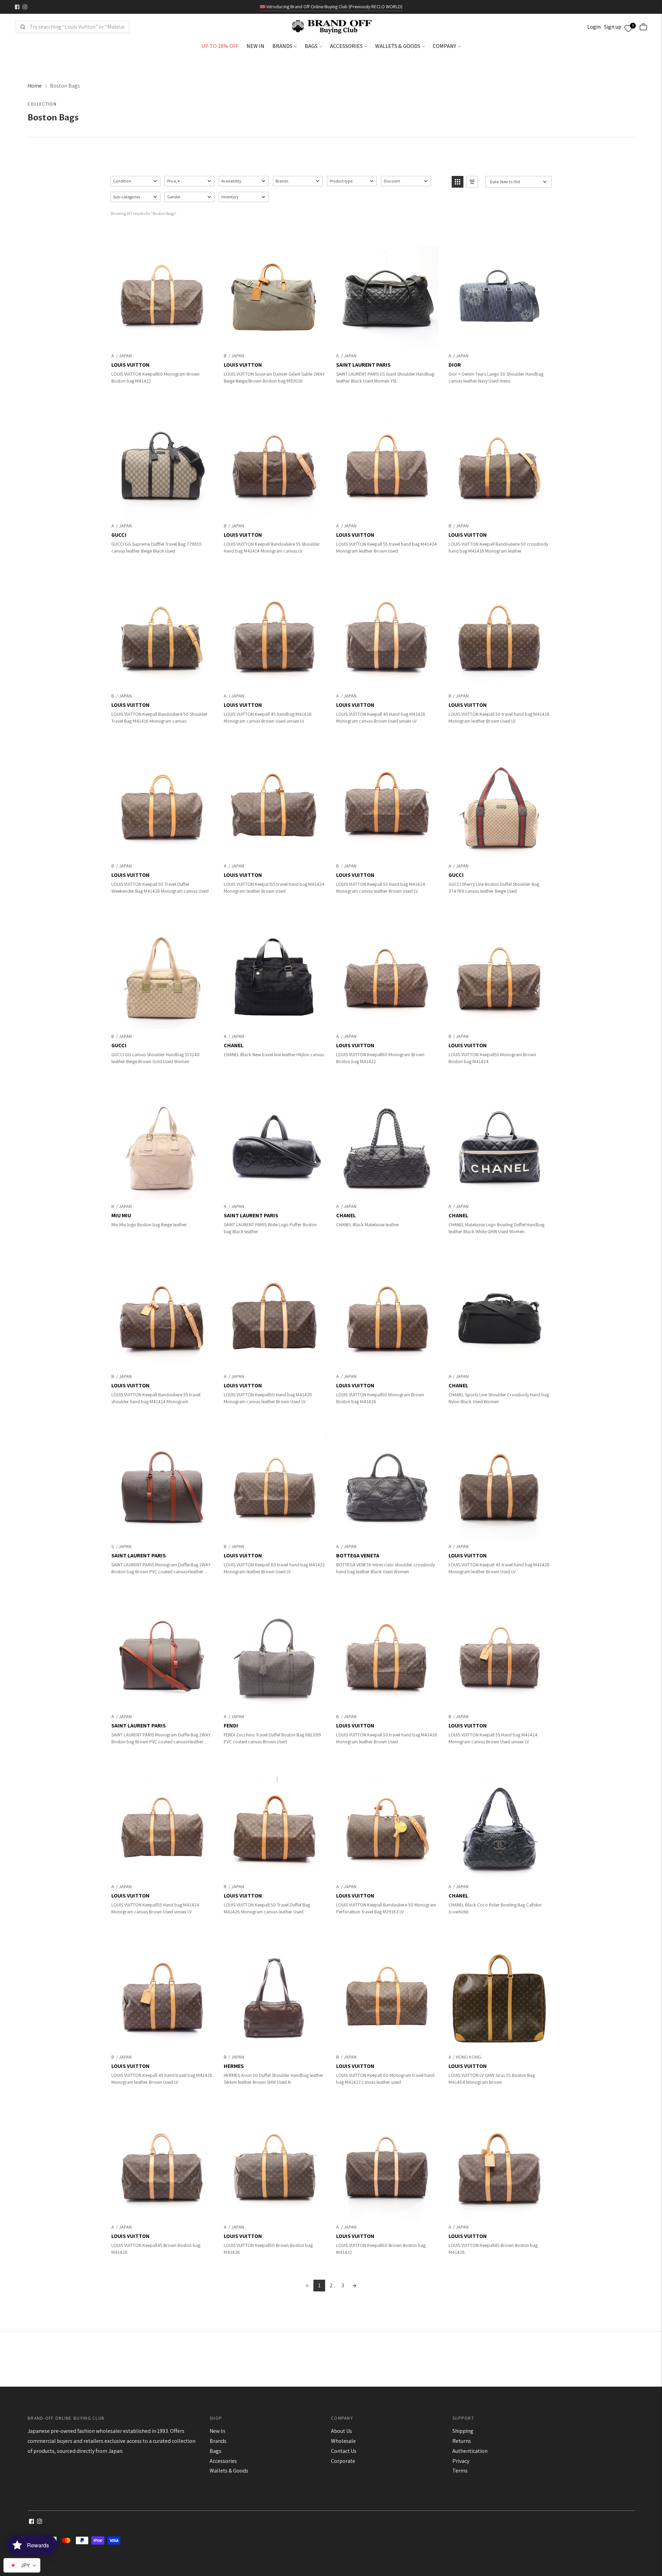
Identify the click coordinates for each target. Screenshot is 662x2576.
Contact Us (344, 2451)
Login (594, 27)
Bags (311, 46)
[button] (135, 181)
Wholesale (343, 2441)
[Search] (23, 27)
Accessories (346, 46)
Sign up (613, 27)
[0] (628, 27)
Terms (460, 2471)
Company (444, 46)
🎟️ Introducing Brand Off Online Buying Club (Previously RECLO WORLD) (331, 7)
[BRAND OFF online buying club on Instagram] (25, 7)
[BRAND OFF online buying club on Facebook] (17, 7)
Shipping (463, 2431)
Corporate (343, 2461)
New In (255, 46)
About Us (342, 2431)
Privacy (461, 2461)
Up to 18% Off (220, 46)
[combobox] (77, 27)
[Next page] (354, 2286)
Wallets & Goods (398, 46)
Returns (462, 2441)
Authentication (470, 2451)
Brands (282, 46)
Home (35, 86)
